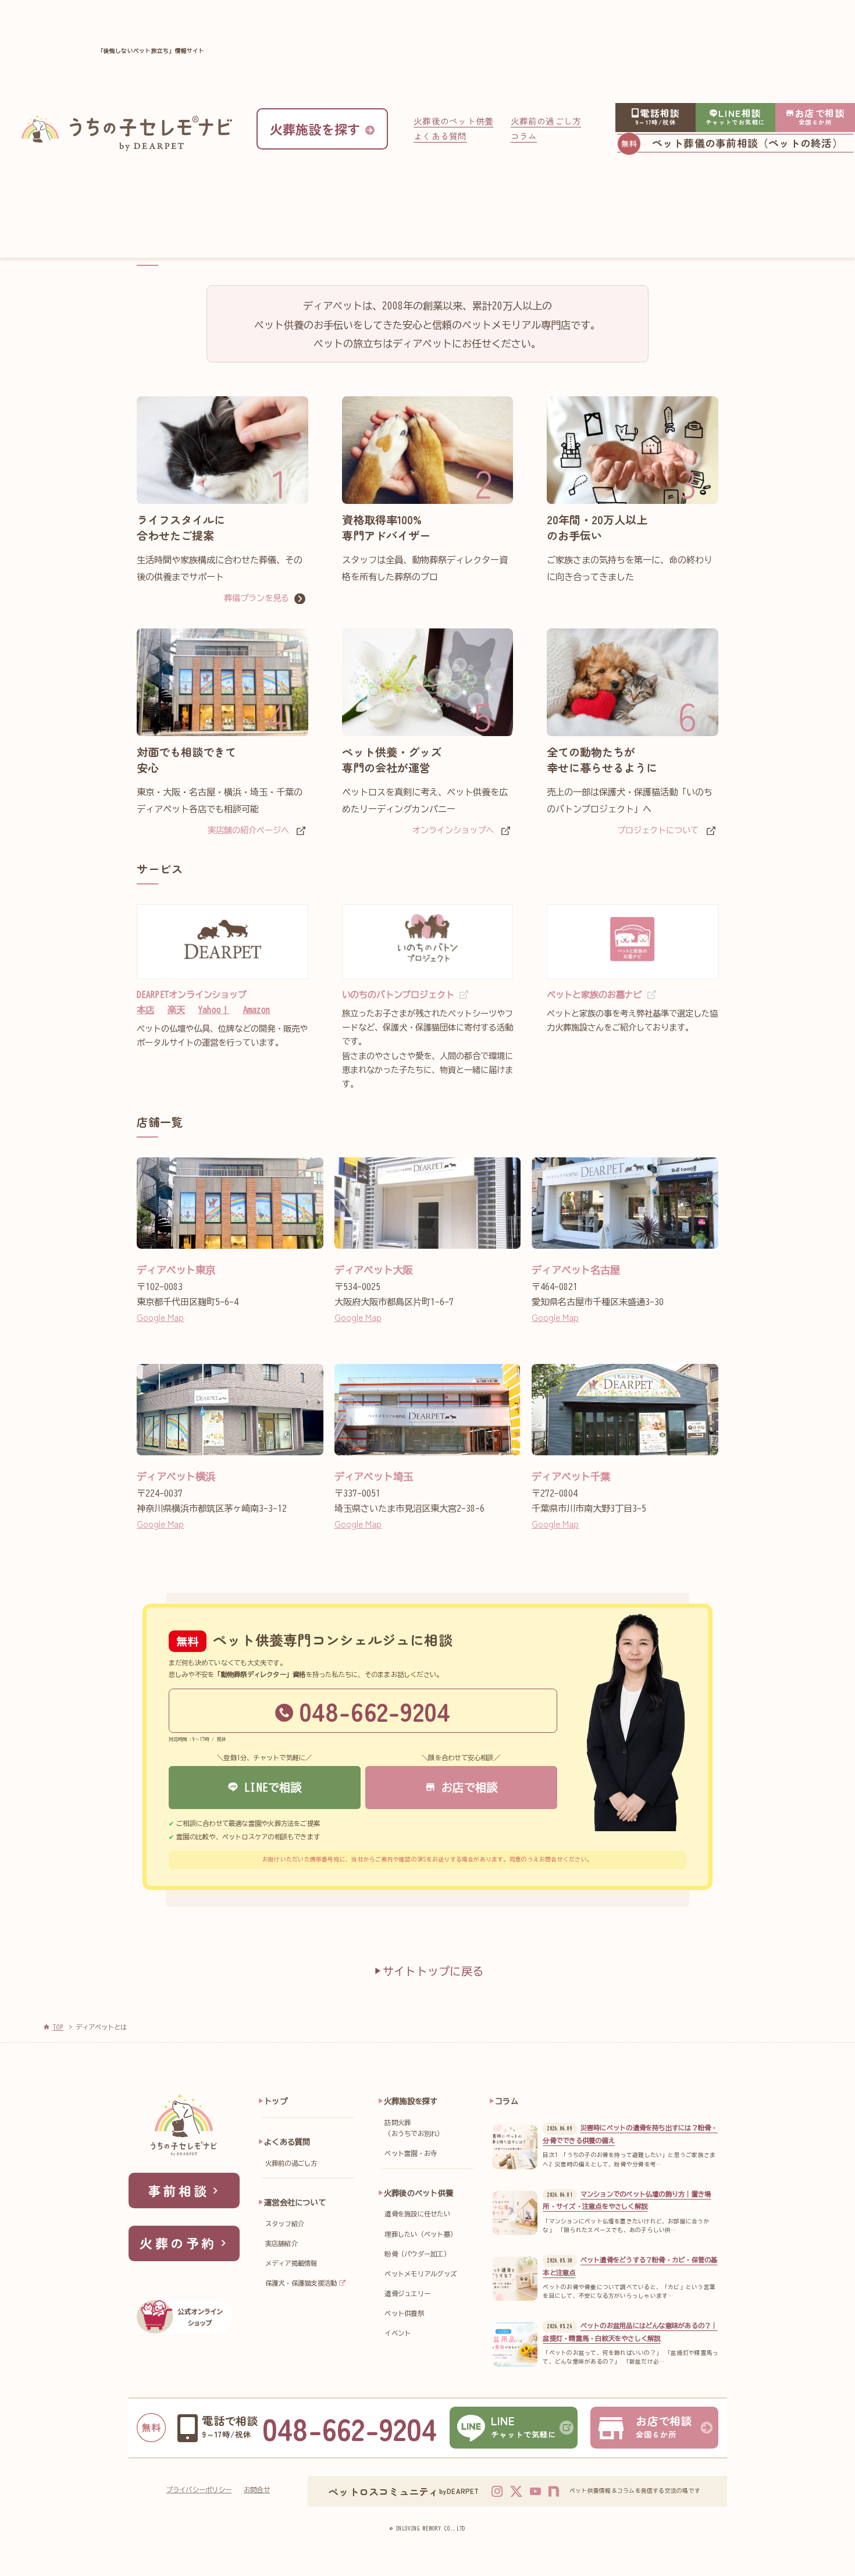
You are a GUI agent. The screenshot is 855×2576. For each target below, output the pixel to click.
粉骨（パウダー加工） (417, 2254)
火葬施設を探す (411, 2101)
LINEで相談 (270, 1787)
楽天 (176, 1010)
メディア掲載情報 (291, 2263)
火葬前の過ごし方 (546, 121)
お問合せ (257, 2490)
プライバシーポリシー (199, 2490)
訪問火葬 (414, 2128)
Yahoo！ (214, 1010)
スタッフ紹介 (285, 2224)
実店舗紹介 (282, 2243)
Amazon (257, 1010)
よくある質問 (440, 136)
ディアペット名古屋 (576, 1270)
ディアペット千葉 (571, 1477)
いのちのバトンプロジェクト (398, 995)
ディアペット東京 (176, 1270)
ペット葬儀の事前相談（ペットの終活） (747, 143)
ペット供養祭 (404, 2313)
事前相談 (179, 2190)
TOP (58, 2027)
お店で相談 (466, 1787)
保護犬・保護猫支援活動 (301, 2283)
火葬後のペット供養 (453, 121)
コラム (524, 136)
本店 (145, 1010)
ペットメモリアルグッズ (421, 2274)
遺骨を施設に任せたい (417, 2214)
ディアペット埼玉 (374, 1477)
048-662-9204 (375, 1711)
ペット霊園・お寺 (411, 2153)
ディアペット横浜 (176, 1477)
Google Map (160, 1317)
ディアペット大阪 (374, 1270)
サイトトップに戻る (433, 1971)
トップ (276, 2101)
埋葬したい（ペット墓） (421, 2234)
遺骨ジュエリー (407, 2293)
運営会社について (295, 2202)
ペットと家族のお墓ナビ (594, 995)
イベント (398, 2333)
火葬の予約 (178, 2243)
